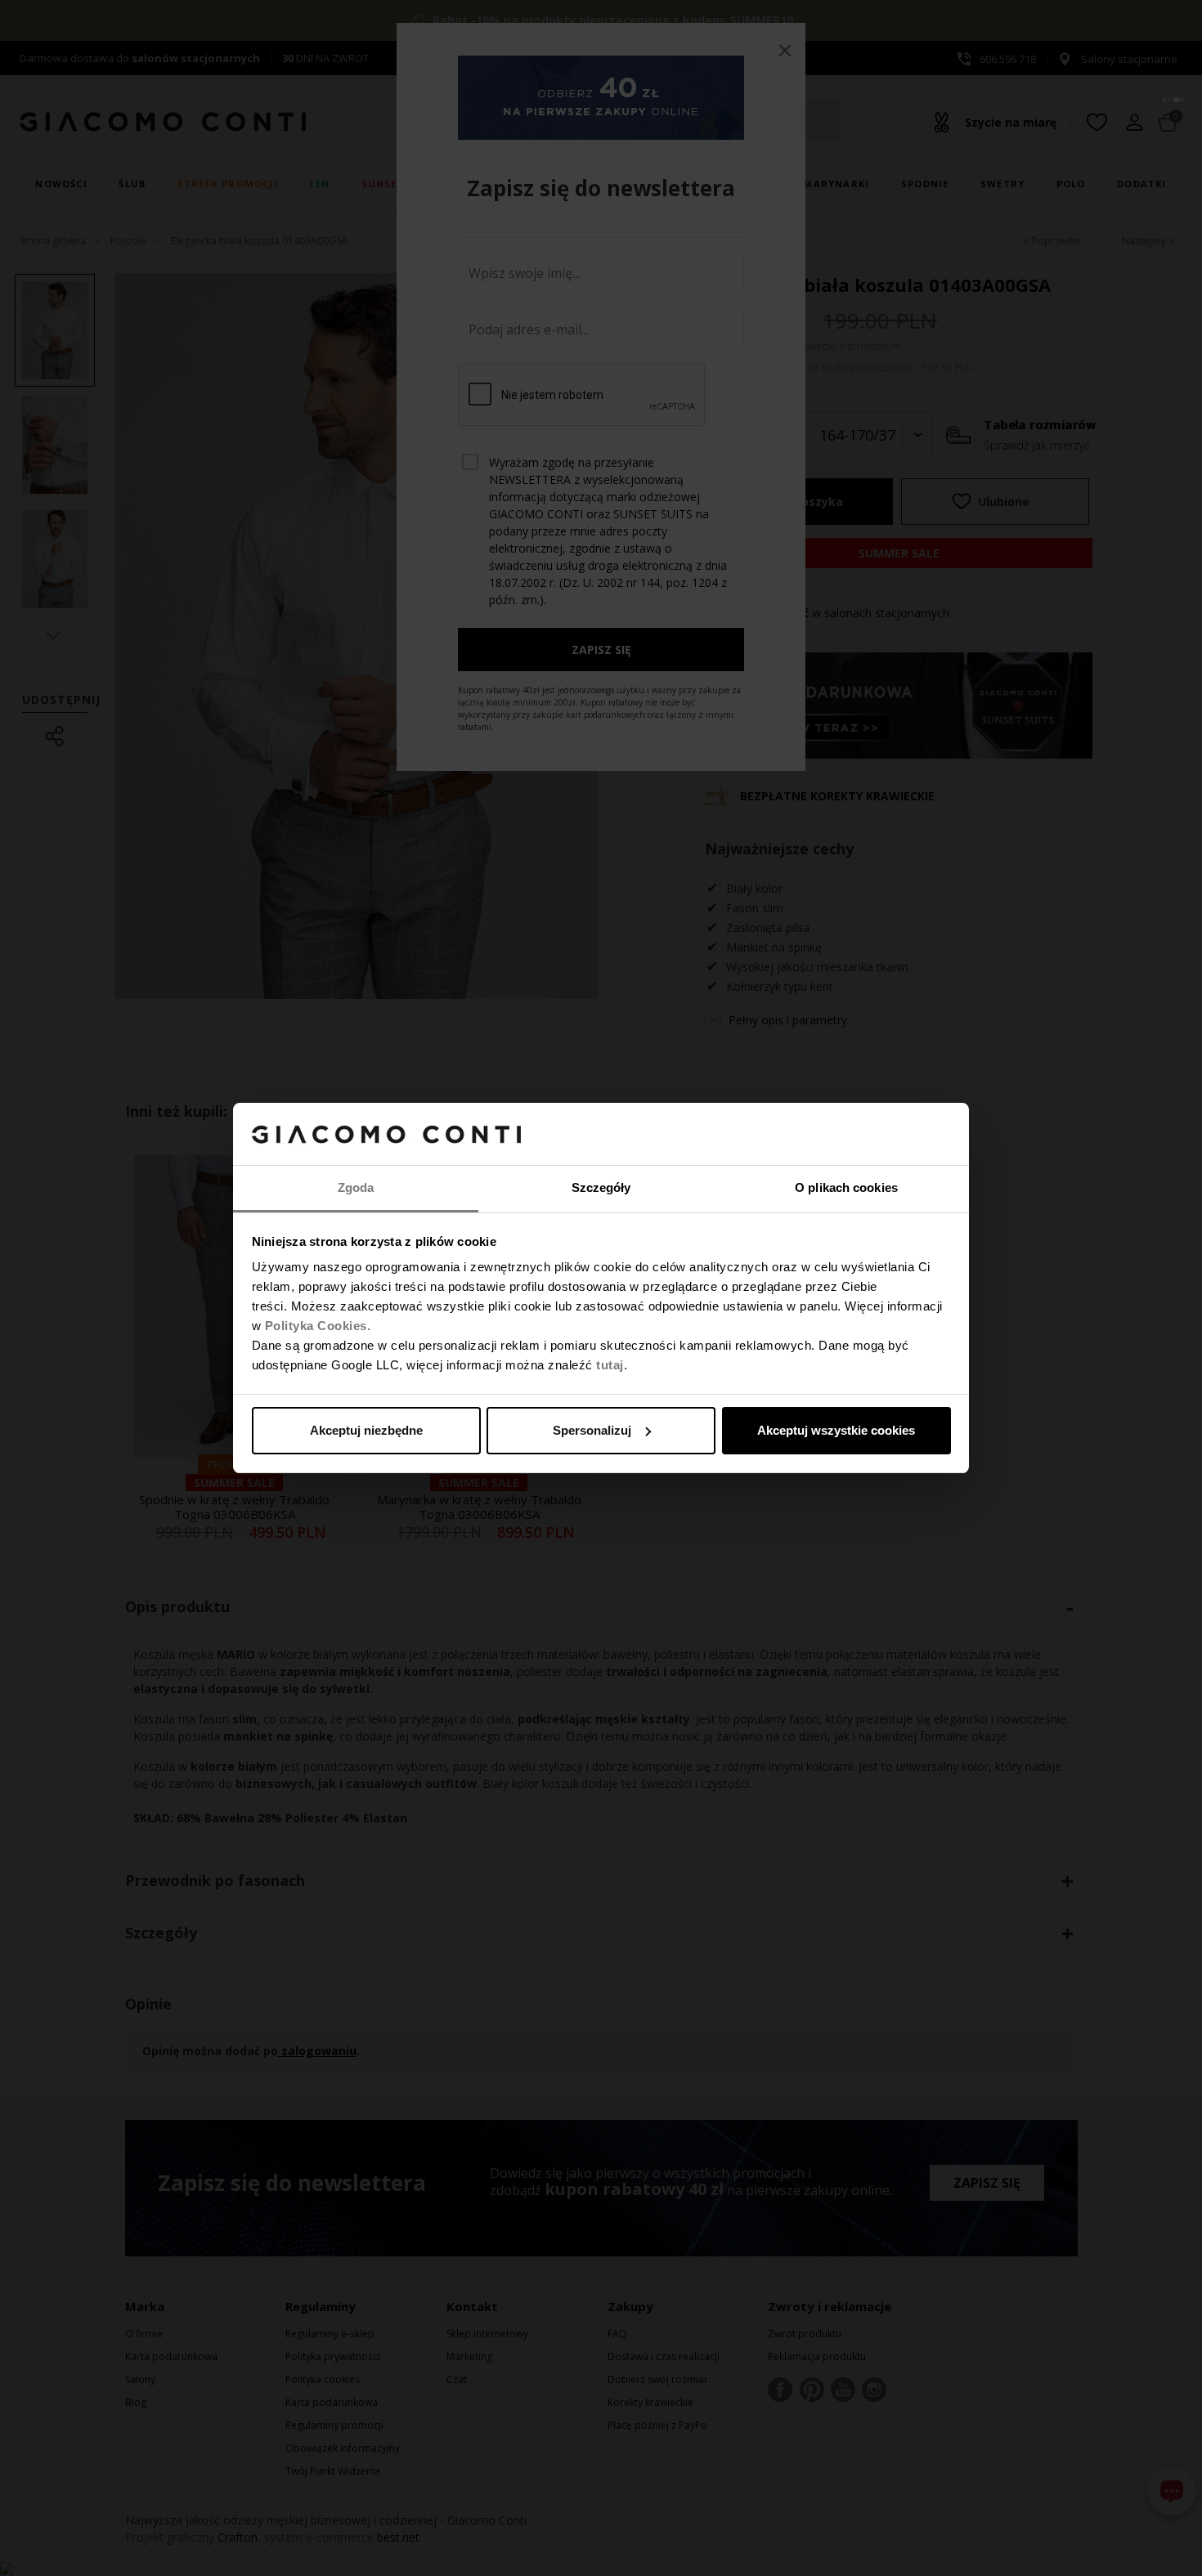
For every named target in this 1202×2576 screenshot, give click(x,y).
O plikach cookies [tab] (846, 1187)
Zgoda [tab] (356, 1187)
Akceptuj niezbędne (366, 1430)
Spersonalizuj (592, 1430)
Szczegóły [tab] (601, 1187)
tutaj (610, 1365)
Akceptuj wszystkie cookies (836, 1430)
